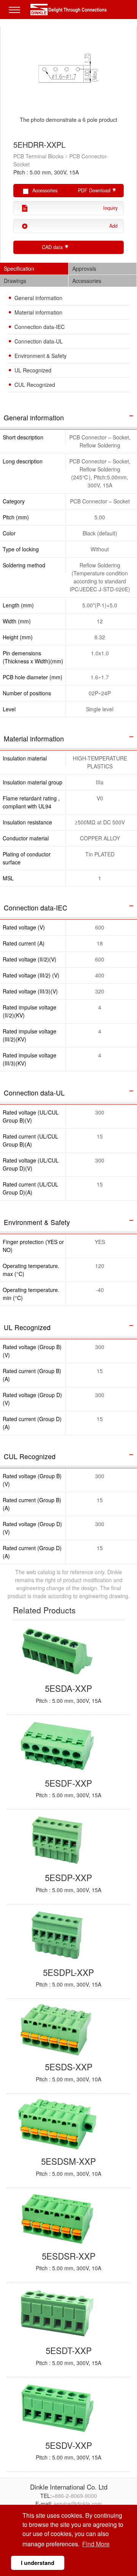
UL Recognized (33, 370)
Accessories (87, 281)
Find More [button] (96, 2544)
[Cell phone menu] (16, 15)
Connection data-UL (39, 341)
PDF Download (94, 190)
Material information (38, 312)
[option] (68, 80)
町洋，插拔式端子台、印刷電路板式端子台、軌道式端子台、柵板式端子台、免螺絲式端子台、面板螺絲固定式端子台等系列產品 (68, 10)
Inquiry (110, 208)
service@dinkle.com (78, 2504)
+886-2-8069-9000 (74, 2496)
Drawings (15, 281)
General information (38, 298)
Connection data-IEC (40, 327)
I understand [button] (38, 2563)
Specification (19, 268)
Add (113, 226)
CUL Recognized (35, 385)
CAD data (52, 247)
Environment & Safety (41, 356)
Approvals (84, 268)
